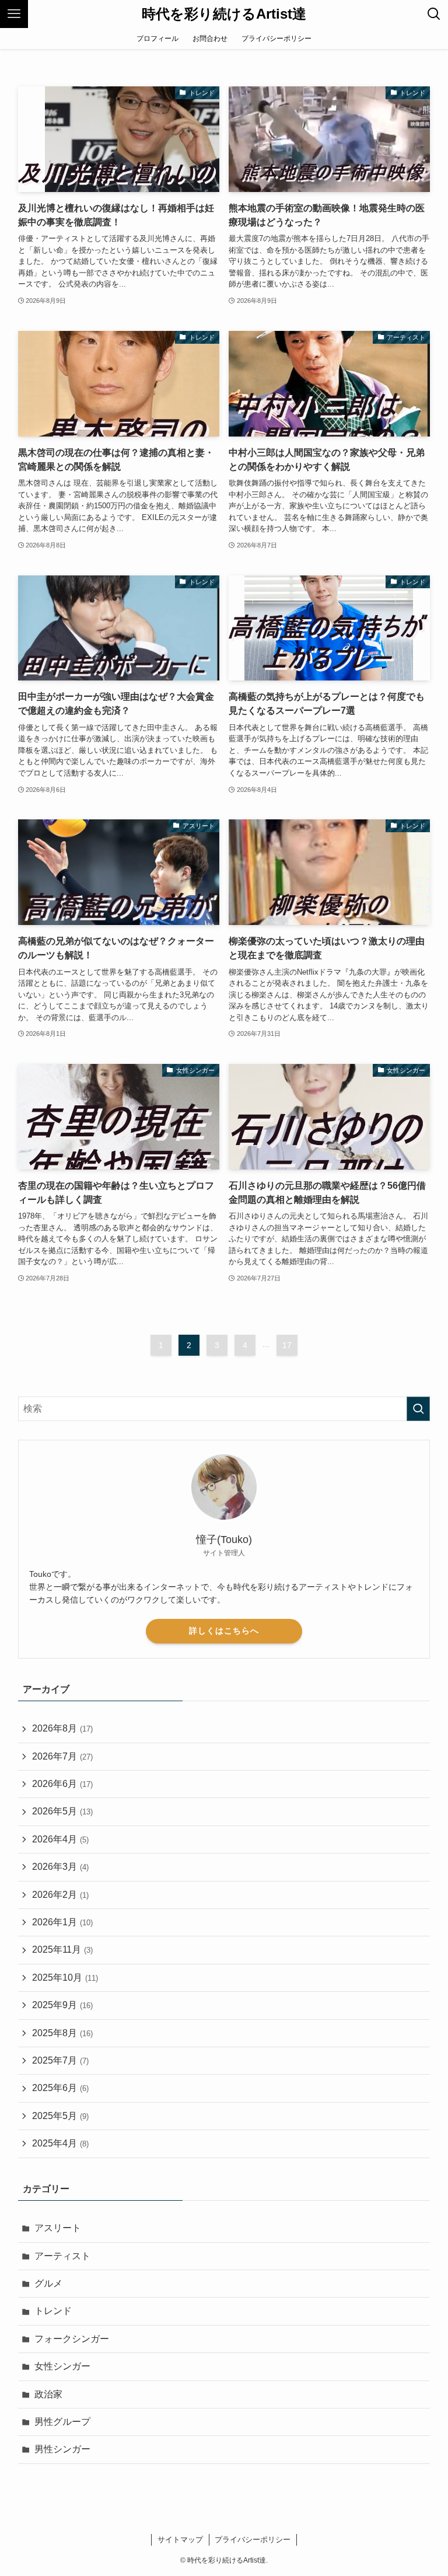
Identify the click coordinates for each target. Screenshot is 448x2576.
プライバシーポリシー (253, 2540)
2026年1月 (62, 1922)
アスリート (58, 2228)
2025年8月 (62, 2033)
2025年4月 (60, 2143)
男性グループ (62, 2422)
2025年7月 (60, 2060)
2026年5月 (62, 1811)
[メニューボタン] (14, 14)
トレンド (53, 2311)
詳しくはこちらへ (224, 1631)
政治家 (48, 2394)
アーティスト (62, 2256)
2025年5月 (60, 2116)
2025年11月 (62, 1950)
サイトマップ (180, 2540)
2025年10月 (65, 1978)
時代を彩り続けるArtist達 (224, 14)
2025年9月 (62, 2005)
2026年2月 (60, 1895)
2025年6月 (60, 2088)
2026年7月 (62, 1756)
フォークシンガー (72, 2339)
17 (287, 1345)
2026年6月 (62, 1784)
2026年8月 (62, 1728)
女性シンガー (62, 2366)
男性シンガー (62, 2449)
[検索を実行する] (418, 1409)
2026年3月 (60, 1867)
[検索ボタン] (434, 14)
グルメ (48, 2283)
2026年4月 (60, 1839)
